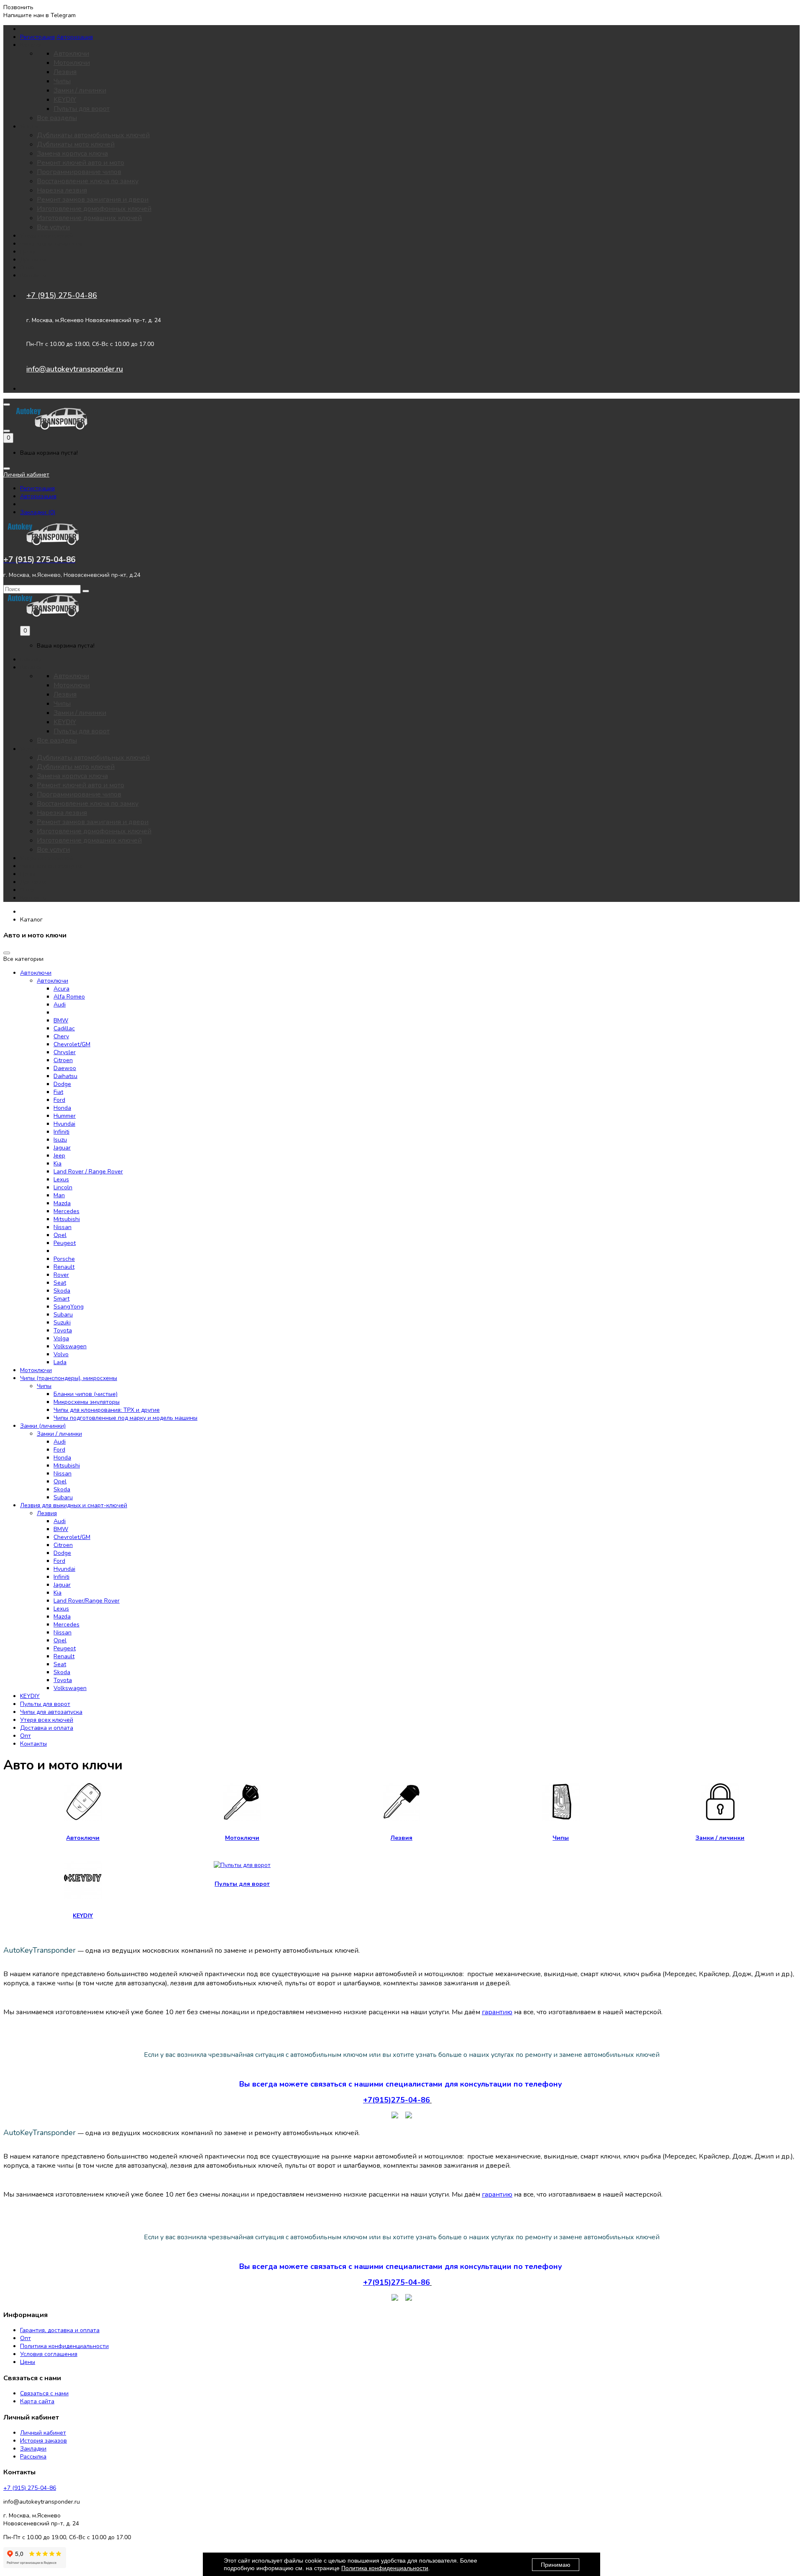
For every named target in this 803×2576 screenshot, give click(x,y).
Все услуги (53, 227)
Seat (60, 1283)
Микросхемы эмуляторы (87, 1402)
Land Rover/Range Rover (87, 1601)
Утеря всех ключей (47, 236)
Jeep (59, 1156)
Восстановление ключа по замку (88, 181)
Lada (60, 1362)
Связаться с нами (44, 2393)
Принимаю (556, 2565)
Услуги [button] (29, 127)
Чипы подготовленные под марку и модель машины (125, 1418)
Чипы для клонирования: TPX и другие (107, 1410)
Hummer (65, 1116)
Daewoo (65, 1068)
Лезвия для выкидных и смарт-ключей (74, 1505)
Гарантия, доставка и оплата (60, 2330)
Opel (60, 1235)
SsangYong (69, 1307)
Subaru (63, 1315)
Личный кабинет (43, 2433)
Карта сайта (37, 2401)
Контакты (33, 275)
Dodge (62, 1084)
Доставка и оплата (47, 1728)
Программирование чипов (79, 172)
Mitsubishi (67, 1219)
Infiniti (61, 1132)
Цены (28, 252)
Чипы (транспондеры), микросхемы (69, 1378)
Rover (61, 1275)
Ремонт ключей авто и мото (81, 163)
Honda (62, 1108)
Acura (61, 989)
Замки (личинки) (43, 1426)
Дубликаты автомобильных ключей (93, 135)
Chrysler (65, 1052)
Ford (59, 1100)
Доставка (33, 260)
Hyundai (64, 1124)
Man (59, 1195)
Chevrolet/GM (72, 1044)
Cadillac (64, 1028)
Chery (61, 1036)
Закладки (33, 2449)
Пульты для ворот (82, 109)
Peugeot (65, 1243)
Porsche (64, 1259)
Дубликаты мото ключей (76, 144)
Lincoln (63, 1187)
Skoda (62, 1291)
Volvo (61, 1354)
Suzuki (62, 1323)
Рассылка (33, 2457)
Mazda (62, 1203)
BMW (61, 1020)
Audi (60, 1005)
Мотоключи (72, 63)
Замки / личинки (80, 90)
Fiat (58, 1092)
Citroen (63, 1060)
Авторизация (75, 37)
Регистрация (37, 37)
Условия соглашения (49, 2354)
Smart (61, 1299)
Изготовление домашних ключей (89, 218)
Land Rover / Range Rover (88, 1171)
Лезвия (65, 72)
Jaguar (62, 1148)
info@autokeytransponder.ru (75, 369)
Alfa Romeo (69, 997)
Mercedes (66, 1211)
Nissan (63, 1227)
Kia (58, 1164)
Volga (61, 1338)
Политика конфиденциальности (64, 2346)
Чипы (62, 81)
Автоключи (71, 54)
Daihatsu (65, 1076)
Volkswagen (70, 1346)
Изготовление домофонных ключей (94, 209)
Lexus (61, 1179)
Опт (26, 1736)
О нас (28, 268)
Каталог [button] (31, 45)
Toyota (63, 1330)
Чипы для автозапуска (51, 244)
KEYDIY (65, 100)
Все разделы (57, 118)
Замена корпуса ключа (72, 154)
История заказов (43, 2441)
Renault (64, 1267)
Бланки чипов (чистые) (86, 1394)
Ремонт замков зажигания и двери (93, 200)
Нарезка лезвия (62, 190)
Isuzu (60, 1140)
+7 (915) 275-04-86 (62, 295)
